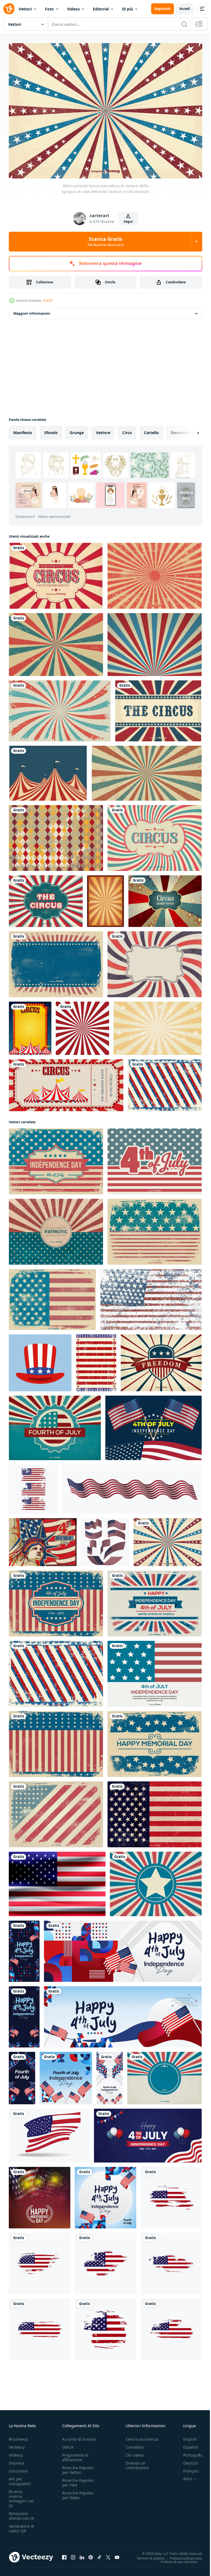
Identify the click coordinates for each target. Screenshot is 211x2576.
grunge (77, 430)
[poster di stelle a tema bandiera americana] (96, 1360)
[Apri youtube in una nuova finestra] (117, 2555)
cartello (151, 430)
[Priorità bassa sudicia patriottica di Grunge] (165, 1082)
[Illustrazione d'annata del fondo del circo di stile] (46, 898)
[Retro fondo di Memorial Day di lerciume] (155, 1741)
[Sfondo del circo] (105, 898)
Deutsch (187, 2460)
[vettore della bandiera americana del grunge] (171, 2195)
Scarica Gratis (105, 241)
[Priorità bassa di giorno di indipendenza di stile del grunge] (155, 1600)
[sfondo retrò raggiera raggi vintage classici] (56, 642)
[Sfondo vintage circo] (158, 708)
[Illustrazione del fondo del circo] (56, 573)
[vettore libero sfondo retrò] (60, 708)
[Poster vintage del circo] (155, 835)
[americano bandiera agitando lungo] (132, 1486)
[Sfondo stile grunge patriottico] (56, 961)
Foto (49, 9)
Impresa (16, 2460)
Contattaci (135, 2444)
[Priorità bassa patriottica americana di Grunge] (155, 1229)
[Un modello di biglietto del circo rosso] (66, 1082)
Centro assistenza (142, 2436)
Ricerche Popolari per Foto (78, 2480)
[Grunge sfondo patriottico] (155, 1811)
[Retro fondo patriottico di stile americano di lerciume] (56, 1229)
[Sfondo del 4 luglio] (155, 1158)
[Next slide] (189, 430)
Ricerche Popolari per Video (78, 2493)
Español (186, 2444)
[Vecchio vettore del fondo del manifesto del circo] (165, 898)
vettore (103, 430)
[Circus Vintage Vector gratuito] (56, 835)
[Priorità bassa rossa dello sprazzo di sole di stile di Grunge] (155, 573)
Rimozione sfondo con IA (21, 2513)
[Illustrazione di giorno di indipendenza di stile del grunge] (56, 1158)
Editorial (101, 9)
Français (187, 2468)
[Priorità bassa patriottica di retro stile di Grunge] (156, 1881)
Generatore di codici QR (22, 2526)
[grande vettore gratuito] (48, 770)
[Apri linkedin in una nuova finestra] (82, 2555)
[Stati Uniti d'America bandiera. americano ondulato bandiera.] (49, 2133)
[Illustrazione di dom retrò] (161, 1360)
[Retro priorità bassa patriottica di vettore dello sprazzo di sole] (168, 1539)
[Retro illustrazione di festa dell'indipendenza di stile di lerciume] (56, 1600)
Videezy (16, 2452)
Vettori (25, 9)
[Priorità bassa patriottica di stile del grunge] (56, 1811)
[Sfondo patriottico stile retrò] (164, 2075)
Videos (73, 9)
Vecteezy (17, 2444)
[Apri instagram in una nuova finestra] (73, 2555)
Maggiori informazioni (32, 310)
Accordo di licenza (79, 2436)
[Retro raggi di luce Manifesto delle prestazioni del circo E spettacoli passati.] (155, 642)
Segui (128, 221)
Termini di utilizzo (147, 2555)
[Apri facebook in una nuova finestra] (64, 2555)
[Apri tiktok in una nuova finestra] (99, 2555)
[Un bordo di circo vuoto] (30, 1025)
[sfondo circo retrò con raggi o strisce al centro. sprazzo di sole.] (158, 1025)
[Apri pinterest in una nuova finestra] (91, 2555)
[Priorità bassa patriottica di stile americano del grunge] (52, 1297)
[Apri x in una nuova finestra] (108, 2555)
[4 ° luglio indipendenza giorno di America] (153, 1425)
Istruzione (18, 2468)
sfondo (51, 430)
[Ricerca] (184, 24)
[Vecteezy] (9, 9)
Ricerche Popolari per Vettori (78, 2467)
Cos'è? (48, 301)
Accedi (185, 9)
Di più (127, 9)
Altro (184, 2476)
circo (127, 430)
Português (189, 2452)
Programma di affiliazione (75, 2455)
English (186, 2436)
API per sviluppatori (20, 2479)
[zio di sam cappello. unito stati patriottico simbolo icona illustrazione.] (40, 1360)
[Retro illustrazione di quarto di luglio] (55, 1425)
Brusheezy (18, 2436)
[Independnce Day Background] (155, 1671)
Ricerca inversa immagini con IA (21, 2496)
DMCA (68, 2444)
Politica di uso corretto (175, 2559)
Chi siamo (135, 2452)
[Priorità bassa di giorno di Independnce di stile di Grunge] (56, 1741)
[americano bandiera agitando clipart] (105, 1539)
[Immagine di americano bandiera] (57, 1881)
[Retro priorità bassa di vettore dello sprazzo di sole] (155, 961)
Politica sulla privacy (182, 2555)
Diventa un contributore (137, 2463)
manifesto (23, 430)
